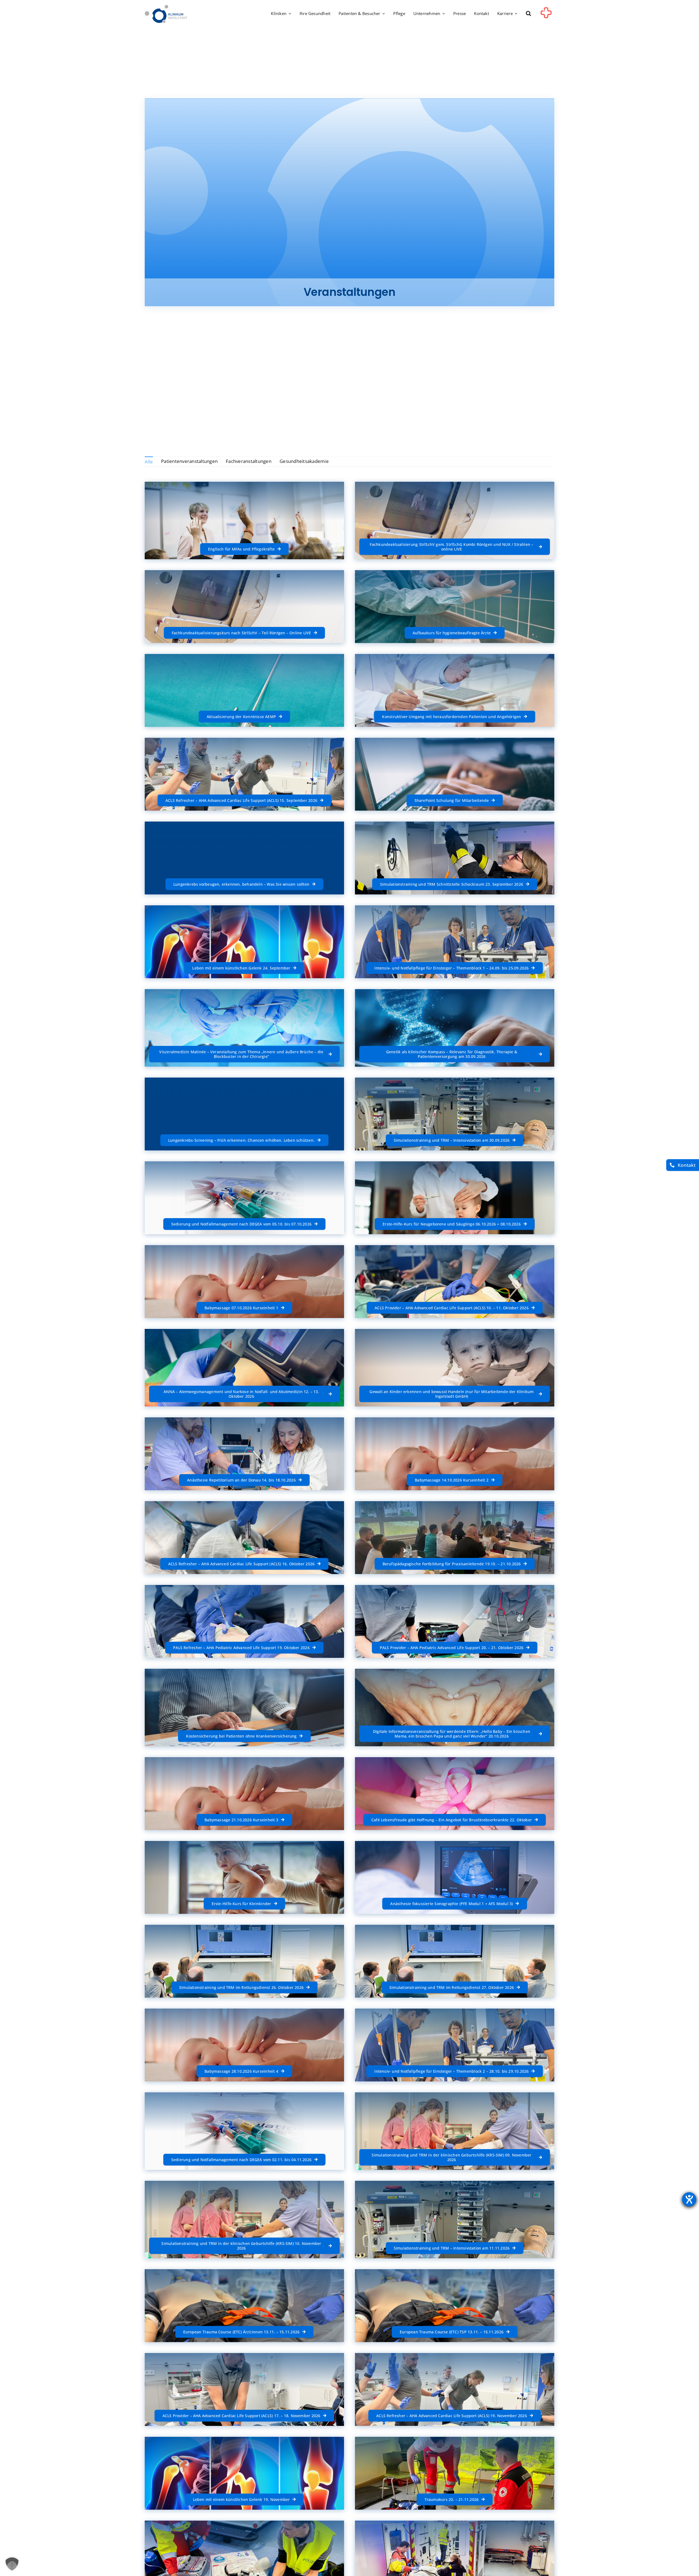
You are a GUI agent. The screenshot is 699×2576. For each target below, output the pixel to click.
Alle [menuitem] (149, 462)
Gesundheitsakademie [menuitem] (304, 461)
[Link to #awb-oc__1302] (546, 15)
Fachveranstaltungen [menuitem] (249, 461)
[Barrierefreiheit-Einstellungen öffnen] (689, 2199)
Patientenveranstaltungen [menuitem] (189, 461)
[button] (528, 14)
